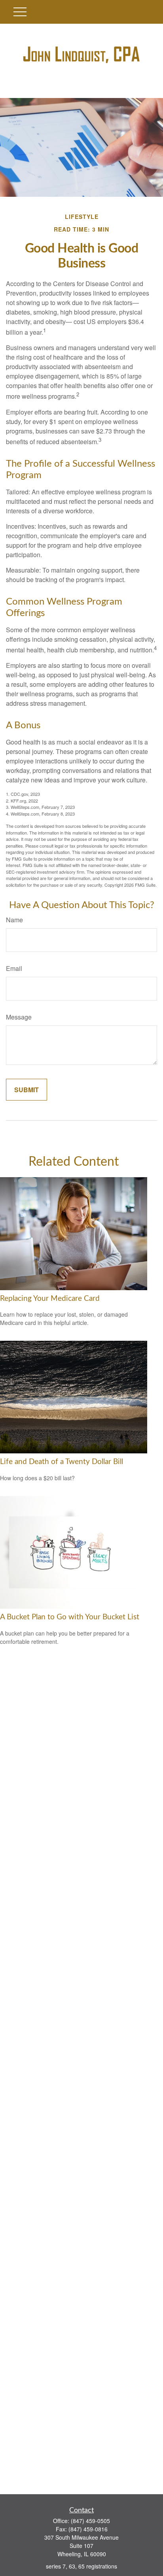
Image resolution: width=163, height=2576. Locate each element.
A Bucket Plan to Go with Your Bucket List (70, 1617)
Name (14, 920)
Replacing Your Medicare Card (50, 1299)
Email (14, 968)
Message (19, 1017)
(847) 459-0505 (90, 2521)
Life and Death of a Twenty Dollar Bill (62, 1462)
